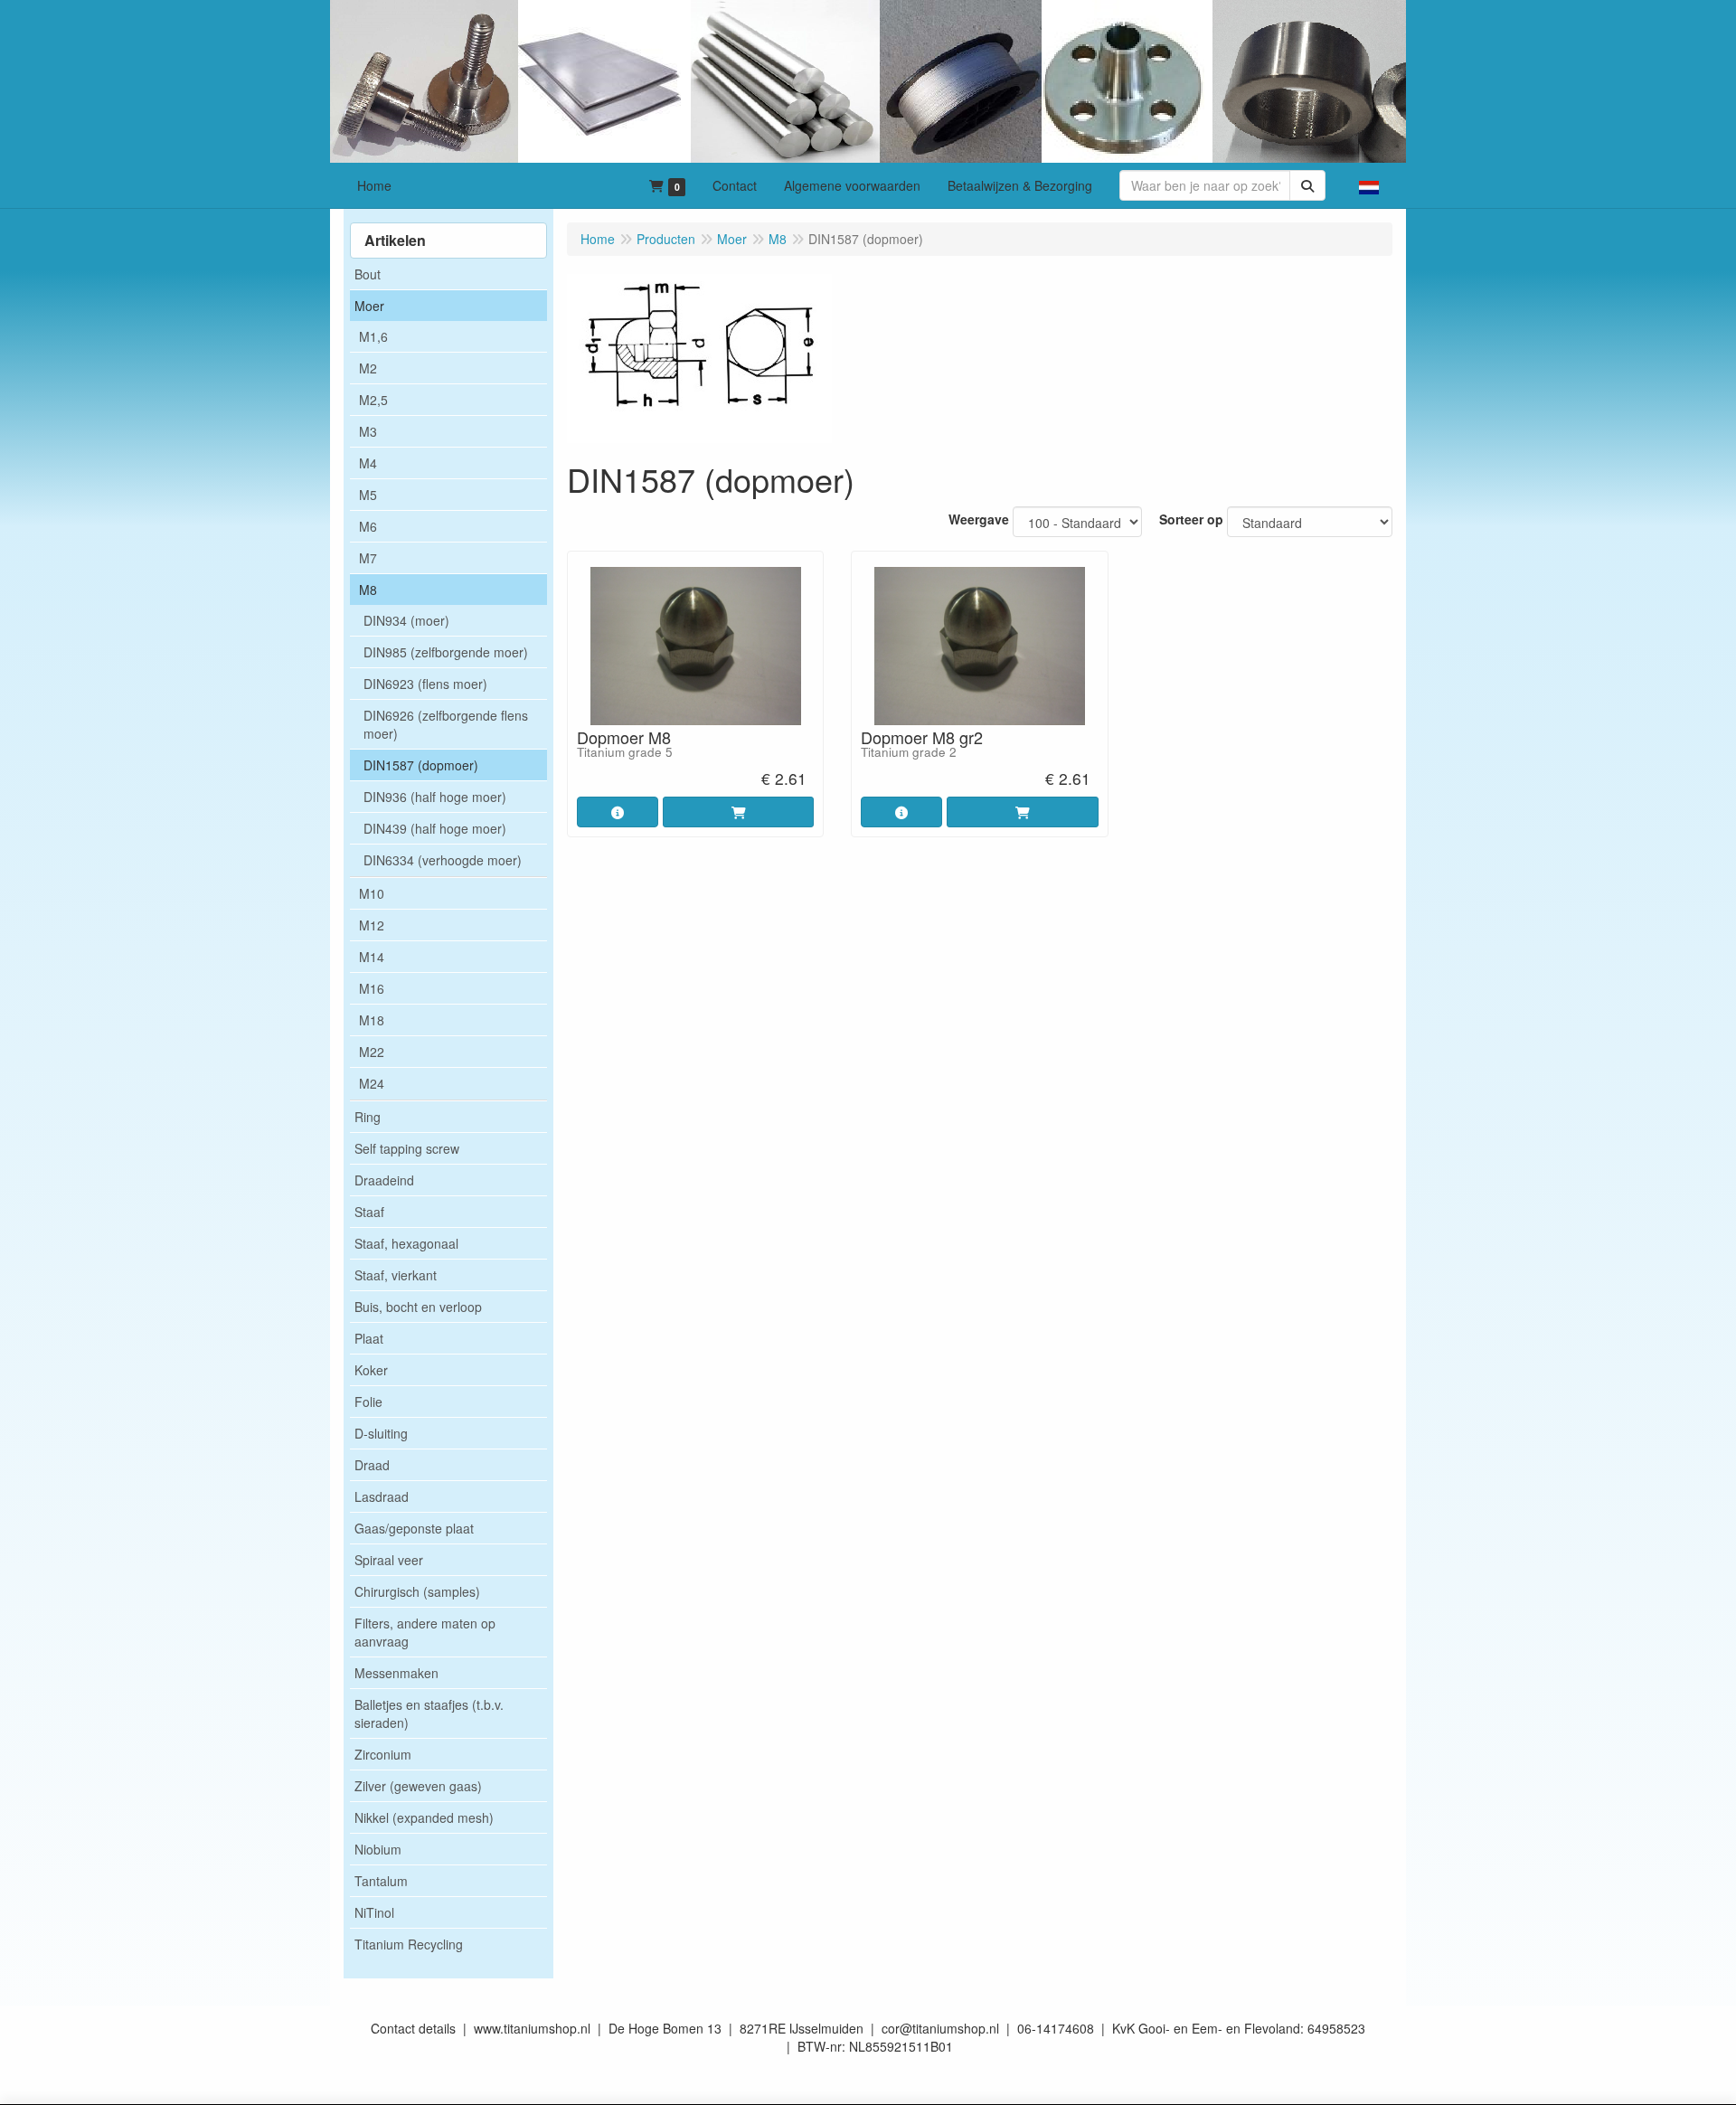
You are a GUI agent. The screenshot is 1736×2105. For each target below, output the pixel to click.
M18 (372, 1020)
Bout (368, 274)
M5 (368, 495)
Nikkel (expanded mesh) (424, 1817)
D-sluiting (381, 1433)
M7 (368, 558)
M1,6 (373, 336)
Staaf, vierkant (396, 1275)
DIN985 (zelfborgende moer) (446, 652)
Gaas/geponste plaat (414, 1528)
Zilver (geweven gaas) (418, 1786)
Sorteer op (1191, 519)
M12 (372, 925)
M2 (368, 368)
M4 (368, 463)
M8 (368, 590)
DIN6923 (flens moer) (425, 684)
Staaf (369, 1212)
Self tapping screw (407, 1148)
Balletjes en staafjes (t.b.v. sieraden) (429, 1713)
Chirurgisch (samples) (417, 1591)
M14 (372, 957)
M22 (372, 1052)
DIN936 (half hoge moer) (435, 797)
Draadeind (384, 1180)
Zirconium (383, 1754)
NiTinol (374, 1912)
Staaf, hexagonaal (406, 1243)
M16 (372, 988)
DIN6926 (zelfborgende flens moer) (446, 724)
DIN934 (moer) (406, 620)
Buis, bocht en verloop (418, 1307)
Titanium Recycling (409, 1944)
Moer (369, 306)
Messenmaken (396, 1673)
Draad (372, 1465)
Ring (368, 1117)
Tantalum (381, 1881)
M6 (368, 526)
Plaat (369, 1338)
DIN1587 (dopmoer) (421, 765)
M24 (372, 1083)
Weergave (979, 519)
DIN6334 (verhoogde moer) (443, 860)
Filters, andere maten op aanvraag (425, 1632)
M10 (372, 893)
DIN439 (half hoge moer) (435, 828)
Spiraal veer (389, 1560)
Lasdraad (382, 1496)
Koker (371, 1370)
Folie (368, 1402)
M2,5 (373, 400)
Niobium (378, 1849)
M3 (368, 431)
